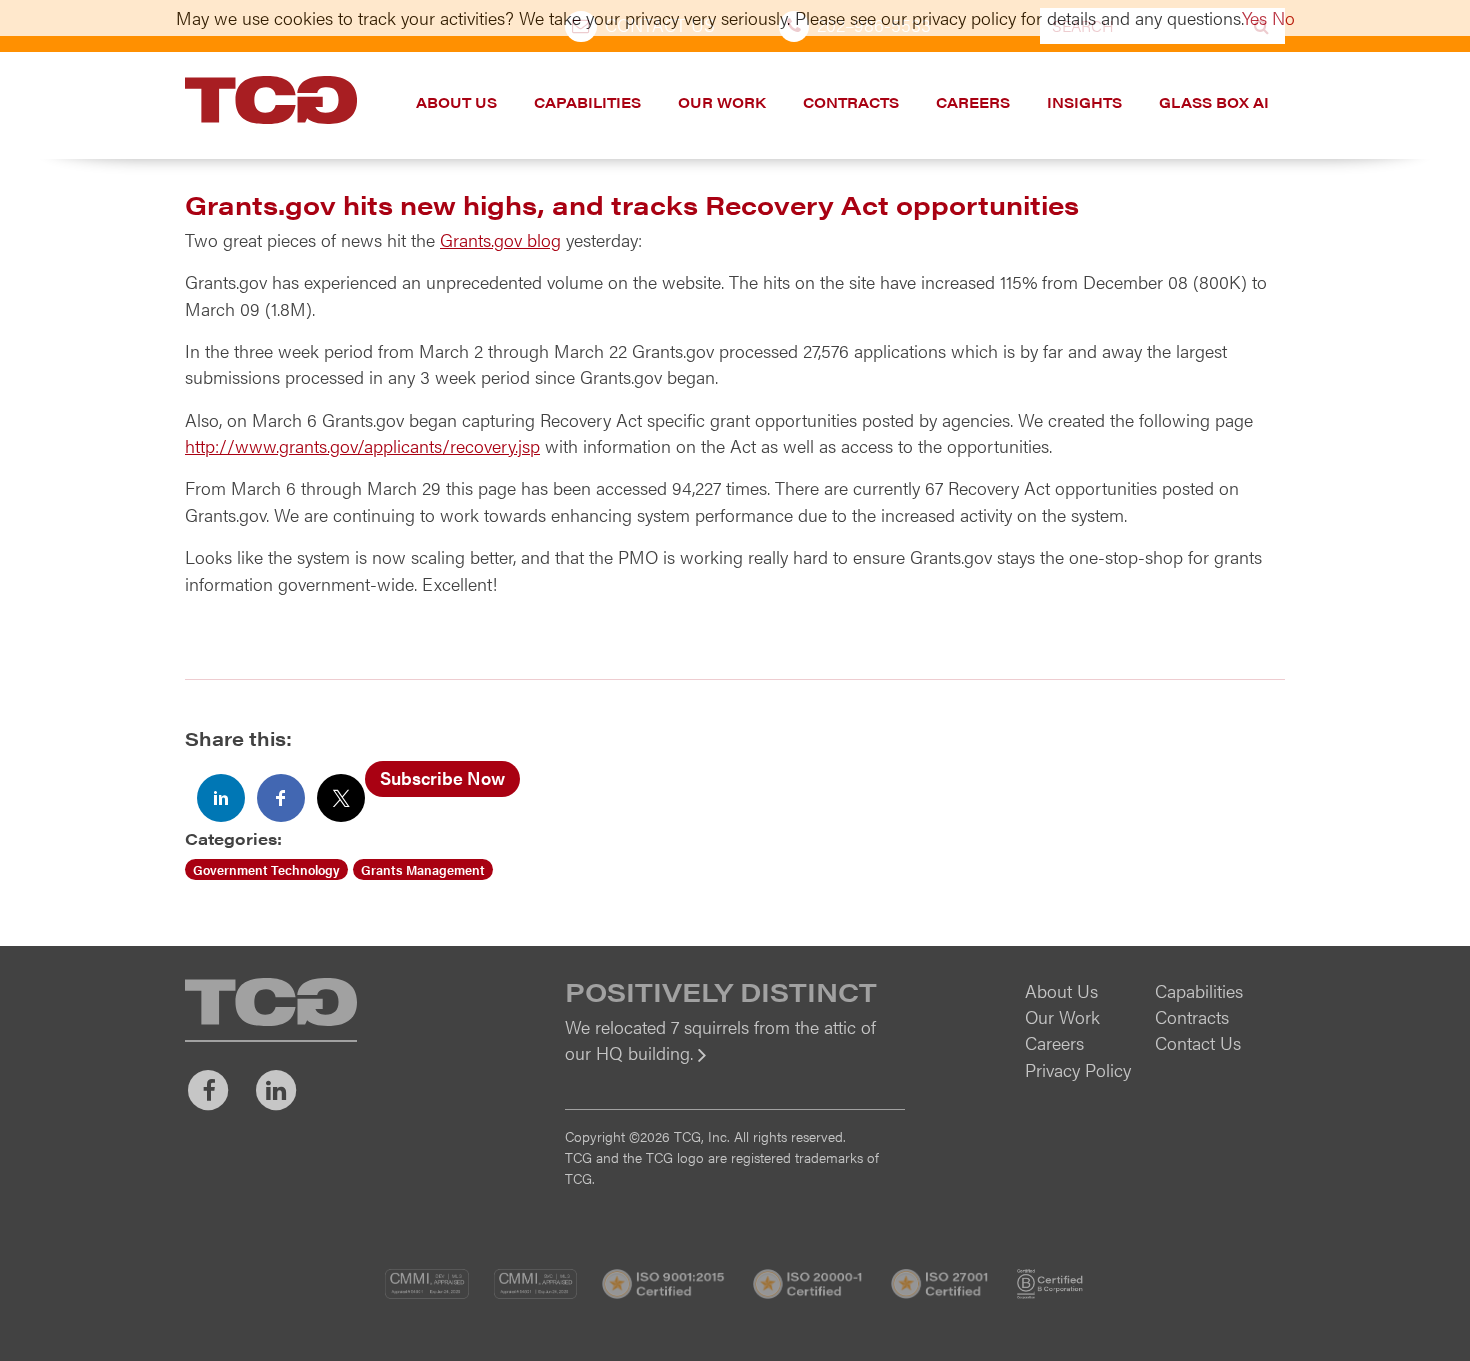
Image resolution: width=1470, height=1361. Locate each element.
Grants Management (423, 869)
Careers (973, 102)
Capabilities (587, 102)
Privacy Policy (1078, 1069)
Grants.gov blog (500, 239)
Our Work (722, 102)
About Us (456, 102)
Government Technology (266, 869)
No (1283, 17)
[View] (735, 1066)
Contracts (851, 102)
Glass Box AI (1214, 102)
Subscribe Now (442, 777)
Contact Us (1198, 1042)
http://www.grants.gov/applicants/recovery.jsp (362, 445)
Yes (1254, 17)
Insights (1084, 102)
